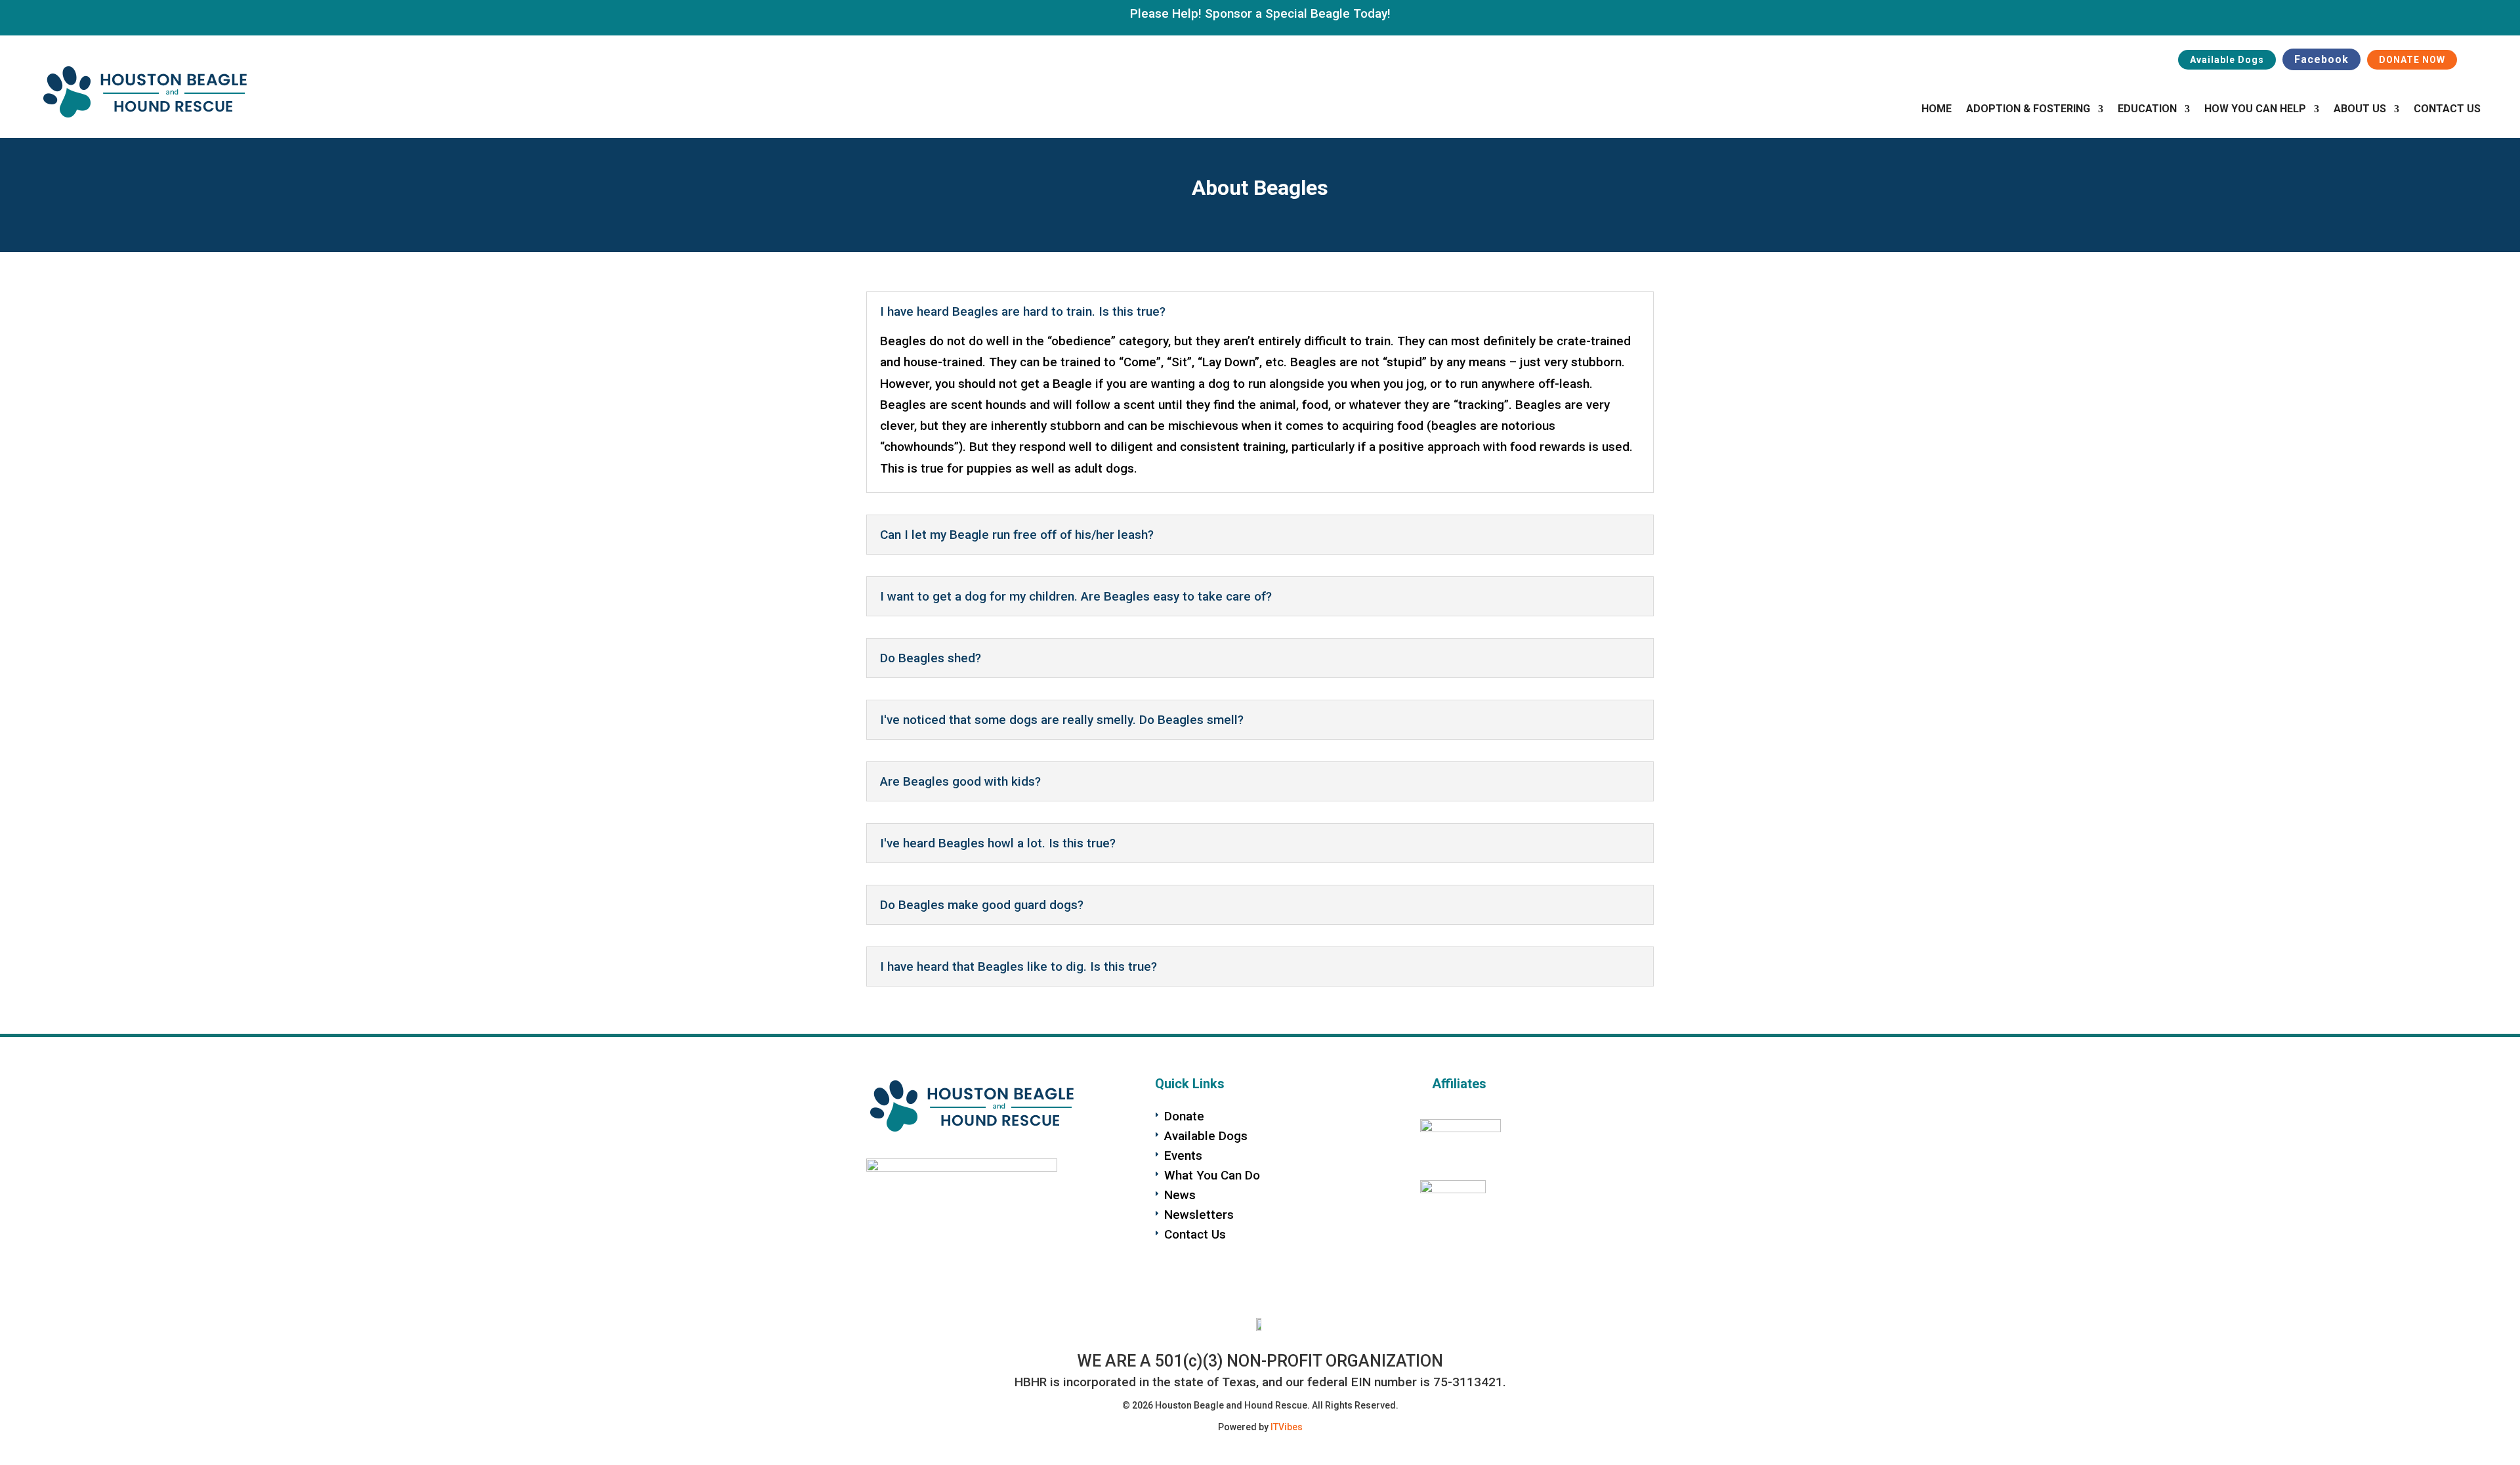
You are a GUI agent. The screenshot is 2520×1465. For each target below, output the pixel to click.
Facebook (2321, 59)
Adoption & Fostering (2028, 110)
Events (1183, 1156)
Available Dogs (2227, 60)
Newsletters (1199, 1215)
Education (2147, 110)
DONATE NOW (2412, 60)
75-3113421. (1470, 1382)
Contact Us (2447, 110)
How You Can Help (2255, 110)
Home (1937, 110)
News (1180, 1195)
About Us (2360, 110)
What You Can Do (1212, 1175)
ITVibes (1287, 1427)
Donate (1184, 1116)
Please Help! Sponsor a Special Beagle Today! (1260, 13)
